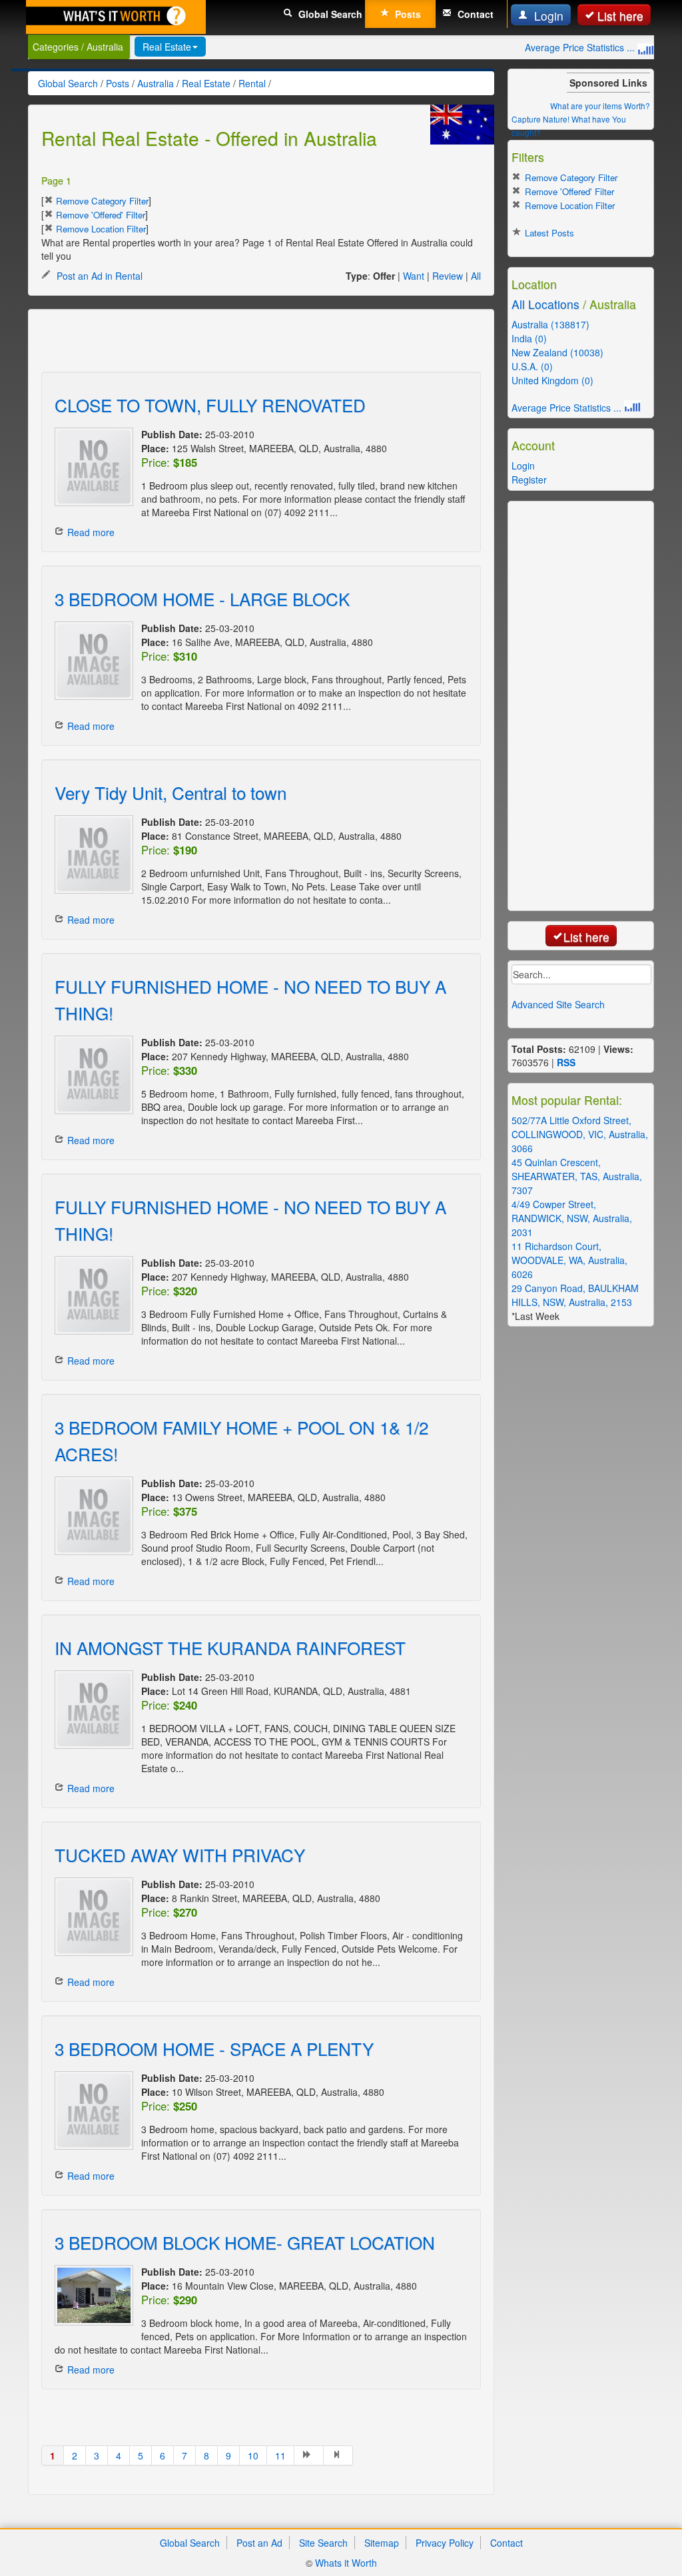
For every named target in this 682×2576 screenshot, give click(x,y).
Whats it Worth (346, 2563)
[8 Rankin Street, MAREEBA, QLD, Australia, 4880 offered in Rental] (91, 1917)
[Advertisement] (197, 342)
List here (620, 16)
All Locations (545, 304)
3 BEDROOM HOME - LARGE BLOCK (202, 598)
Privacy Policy (445, 2543)
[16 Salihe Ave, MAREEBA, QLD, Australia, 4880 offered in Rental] (91, 661)
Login (547, 16)
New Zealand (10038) (557, 352)
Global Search (329, 14)
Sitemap (382, 2543)
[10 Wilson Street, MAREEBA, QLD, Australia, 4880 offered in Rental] (91, 2110)
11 (280, 2455)
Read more (91, 532)
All (476, 276)
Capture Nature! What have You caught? (569, 126)
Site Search (323, 2543)
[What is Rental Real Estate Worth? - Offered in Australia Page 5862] (338, 2455)
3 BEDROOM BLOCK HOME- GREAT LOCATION (245, 2242)
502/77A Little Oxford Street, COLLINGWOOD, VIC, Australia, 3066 (580, 1134)
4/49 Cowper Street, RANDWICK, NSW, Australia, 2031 (572, 1218)
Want (414, 276)
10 (253, 2455)
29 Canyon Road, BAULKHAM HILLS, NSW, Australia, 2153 (575, 1295)
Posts (407, 14)
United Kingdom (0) (552, 380)
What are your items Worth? (600, 106)
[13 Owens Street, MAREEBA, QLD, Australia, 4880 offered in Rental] (91, 1516)
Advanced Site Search (558, 1004)
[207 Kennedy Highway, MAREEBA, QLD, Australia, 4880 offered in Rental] (91, 1075)
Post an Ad (259, 2543)
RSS (566, 1062)
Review (448, 276)
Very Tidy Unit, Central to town (170, 792)
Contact (474, 14)
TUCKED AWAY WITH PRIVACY (180, 1854)
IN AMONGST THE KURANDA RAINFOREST (230, 1647)
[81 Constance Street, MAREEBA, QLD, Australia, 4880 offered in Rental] (91, 854)
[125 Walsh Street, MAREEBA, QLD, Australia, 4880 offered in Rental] (91, 467)
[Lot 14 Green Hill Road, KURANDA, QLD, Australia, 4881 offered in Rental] (91, 1710)
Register (529, 480)
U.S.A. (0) (532, 366)
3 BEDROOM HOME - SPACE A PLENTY (214, 2048)
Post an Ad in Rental (98, 276)
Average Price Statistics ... (581, 47)
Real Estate (167, 47)
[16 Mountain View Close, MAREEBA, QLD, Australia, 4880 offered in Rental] (91, 2295)
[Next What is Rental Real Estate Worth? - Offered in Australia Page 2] (309, 2455)
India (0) (529, 338)
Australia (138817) (550, 324)
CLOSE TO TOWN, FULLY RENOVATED (210, 405)
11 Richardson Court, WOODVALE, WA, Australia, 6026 (569, 1260)
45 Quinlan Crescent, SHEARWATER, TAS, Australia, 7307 (577, 1176)
